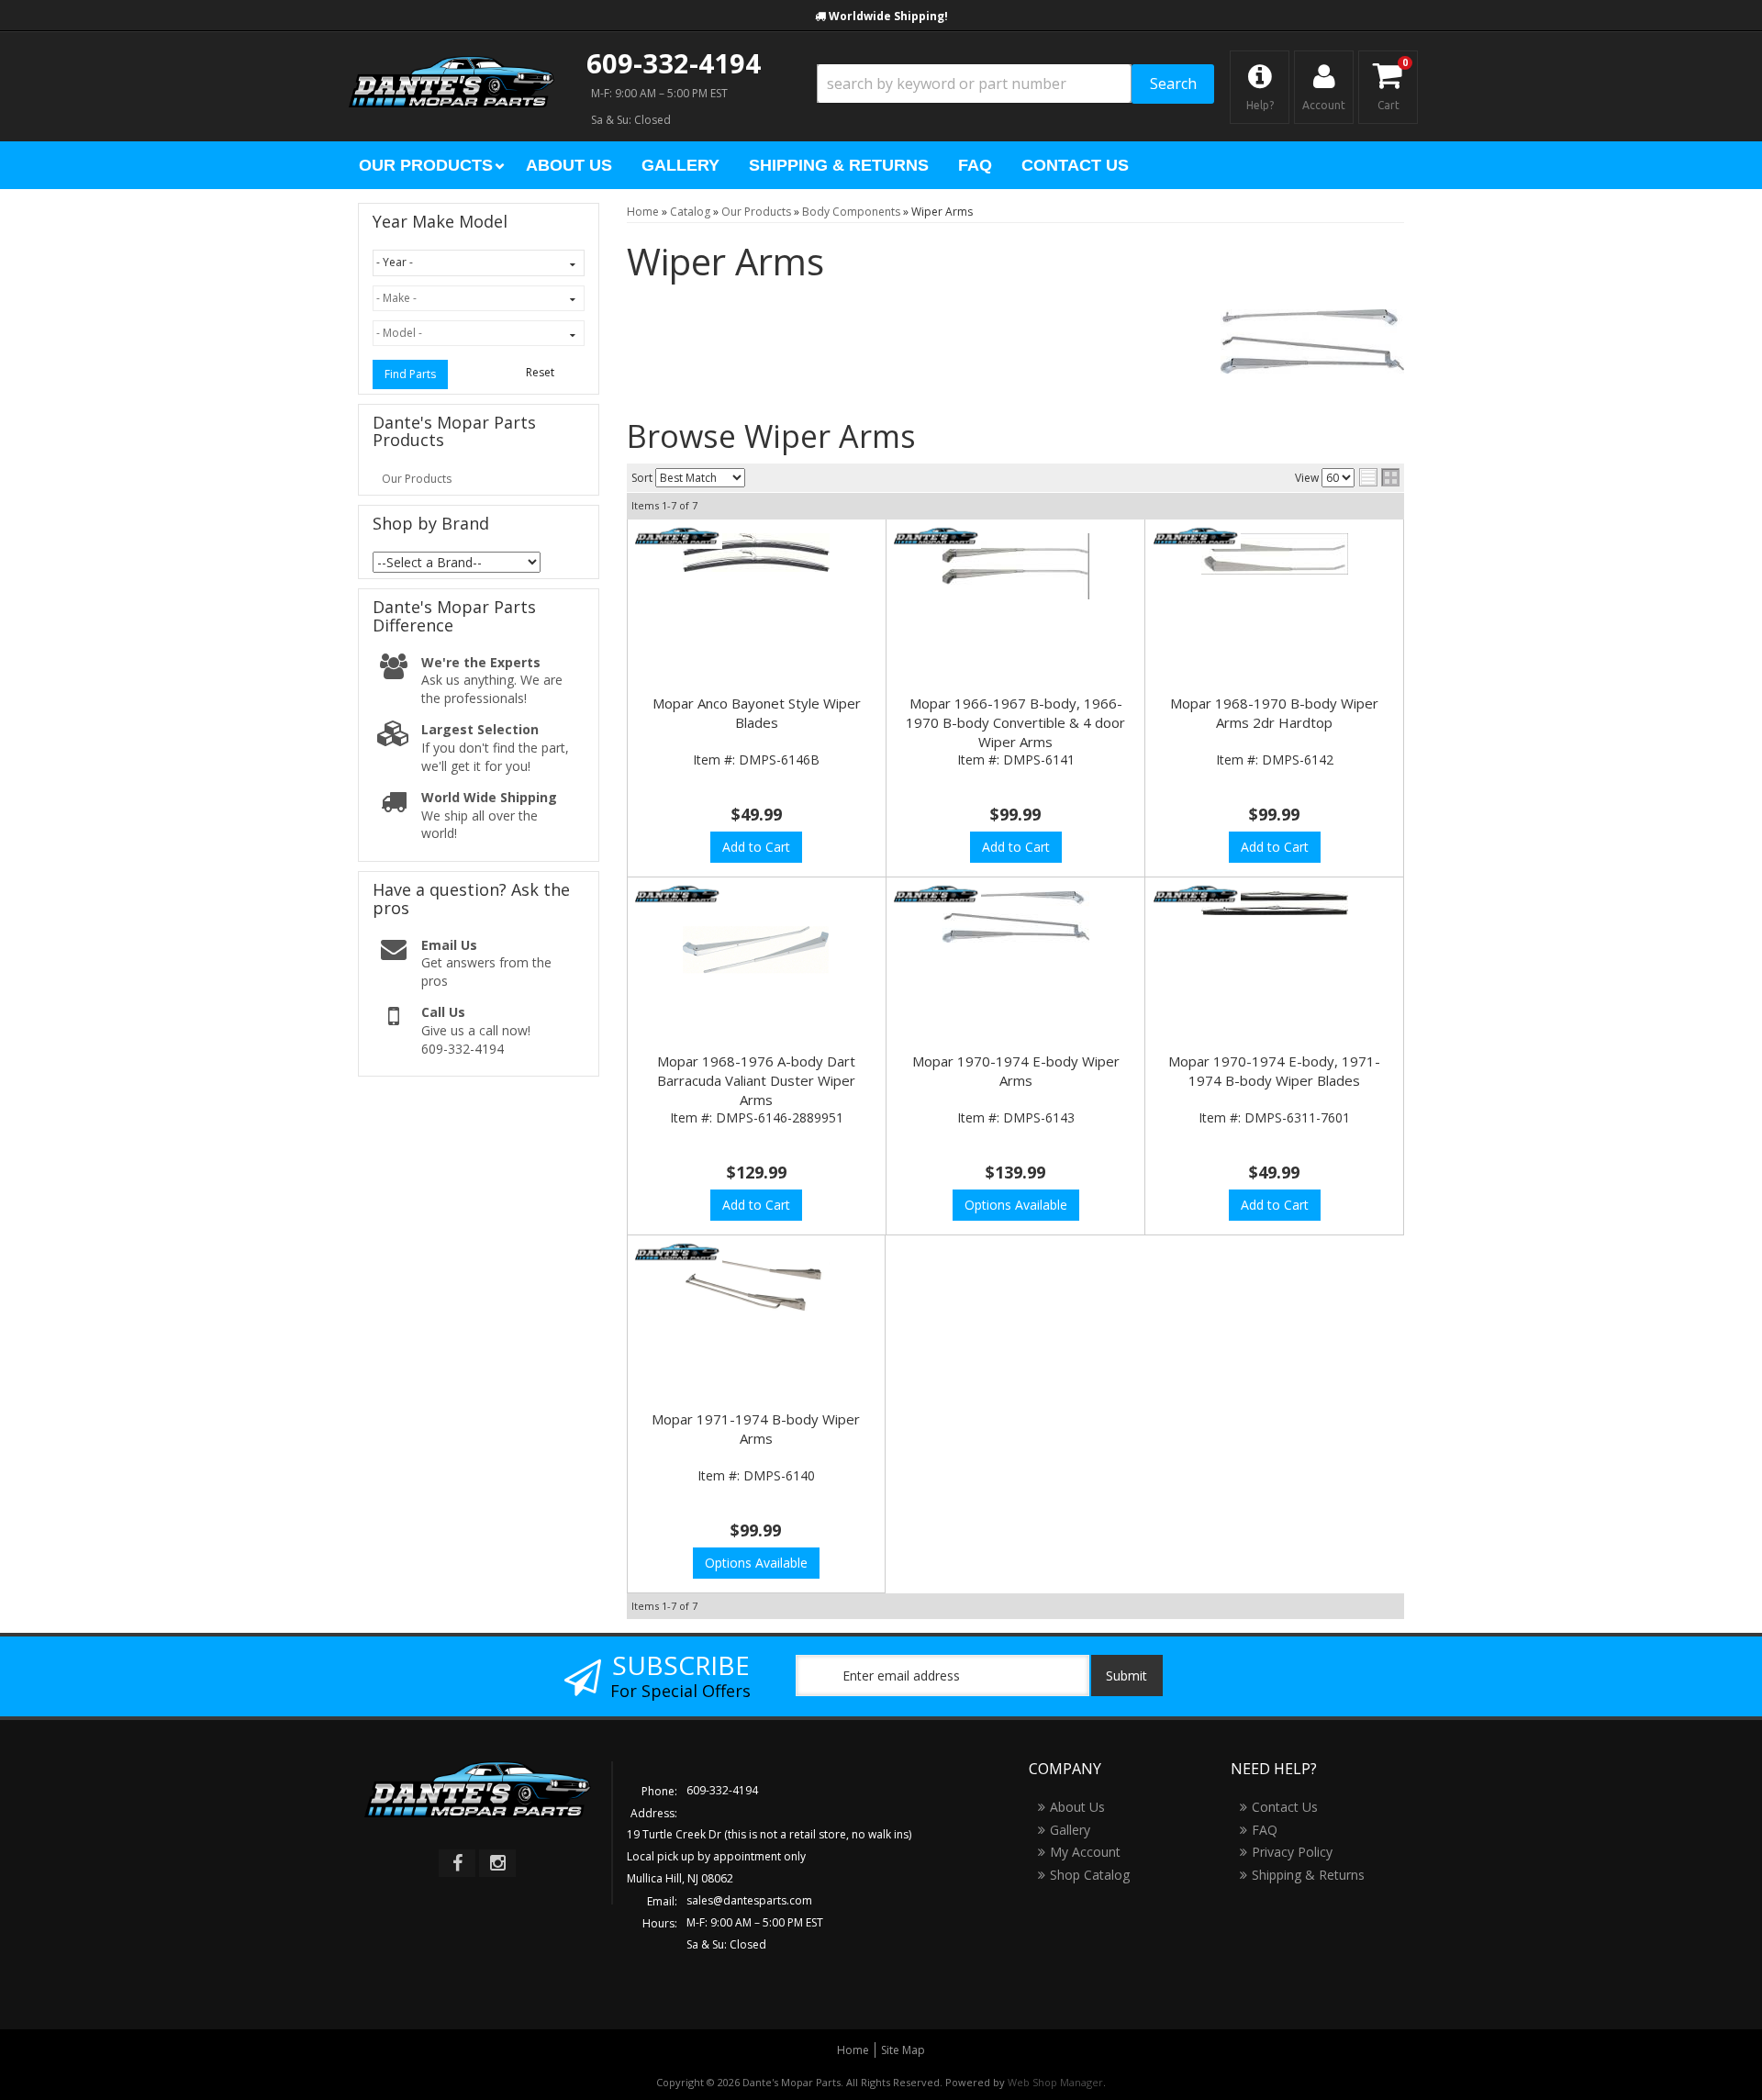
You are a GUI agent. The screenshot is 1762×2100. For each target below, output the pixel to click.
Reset (540, 372)
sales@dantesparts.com (749, 1900)
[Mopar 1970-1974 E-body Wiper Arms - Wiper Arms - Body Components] (1015, 917)
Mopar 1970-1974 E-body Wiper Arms (1016, 1071)
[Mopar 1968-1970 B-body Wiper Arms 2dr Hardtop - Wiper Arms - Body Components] (1274, 554)
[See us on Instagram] (497, 1863)
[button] (1015, 84)
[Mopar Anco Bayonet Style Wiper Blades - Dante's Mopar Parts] (678, 537)
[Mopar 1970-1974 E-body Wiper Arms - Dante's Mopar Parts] (937, 895)
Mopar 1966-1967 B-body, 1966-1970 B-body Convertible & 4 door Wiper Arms (1015, 722)
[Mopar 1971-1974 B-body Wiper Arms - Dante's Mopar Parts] (677, 1252)
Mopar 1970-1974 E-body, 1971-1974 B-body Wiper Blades (1274, 1071)
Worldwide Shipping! (888, 16)
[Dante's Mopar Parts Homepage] (452, 64)
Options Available (1016, 1205)
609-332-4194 (674, 63)
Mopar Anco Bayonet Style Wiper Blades (757, 713)
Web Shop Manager (1055, 2082)
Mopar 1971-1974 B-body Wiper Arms (756, 1429)
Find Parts (410, 374)
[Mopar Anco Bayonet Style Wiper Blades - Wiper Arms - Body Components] (757, 553)
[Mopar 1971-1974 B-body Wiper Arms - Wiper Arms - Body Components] (756, 1290)
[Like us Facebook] (457, 1863)
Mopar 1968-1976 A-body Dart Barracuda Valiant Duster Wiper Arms (756, 1080)
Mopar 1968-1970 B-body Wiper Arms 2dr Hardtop (1274, 713)
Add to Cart (756, 847)
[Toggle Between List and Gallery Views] (1379, 477)
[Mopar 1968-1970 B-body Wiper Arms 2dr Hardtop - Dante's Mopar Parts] (1195, 536)
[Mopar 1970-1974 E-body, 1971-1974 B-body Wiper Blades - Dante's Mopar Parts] (1195, 894)
